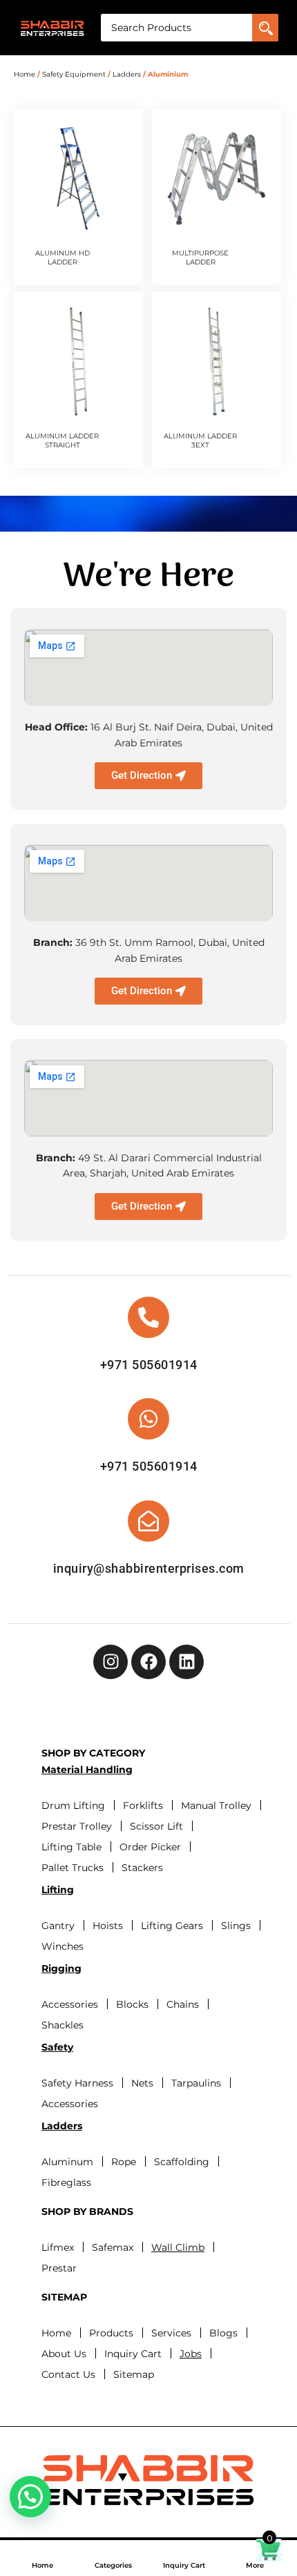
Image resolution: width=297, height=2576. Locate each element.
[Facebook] (148, 1662)
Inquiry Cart (184, 2565)
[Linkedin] (186, 1662)
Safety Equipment (74, 74)
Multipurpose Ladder (200, 258)
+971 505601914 (149, 1365)
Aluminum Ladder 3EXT (200, 440)
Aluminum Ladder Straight (62, 440)
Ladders (127, 74)
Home (42, 2565)
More (255, 2565)
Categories (113, 2565)
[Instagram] (111, 1662)
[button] (30, 2497)
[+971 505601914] (148, 1317)
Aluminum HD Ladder (63, 258)
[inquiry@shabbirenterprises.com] (148, 1521)
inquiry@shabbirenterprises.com (149, 1568)
